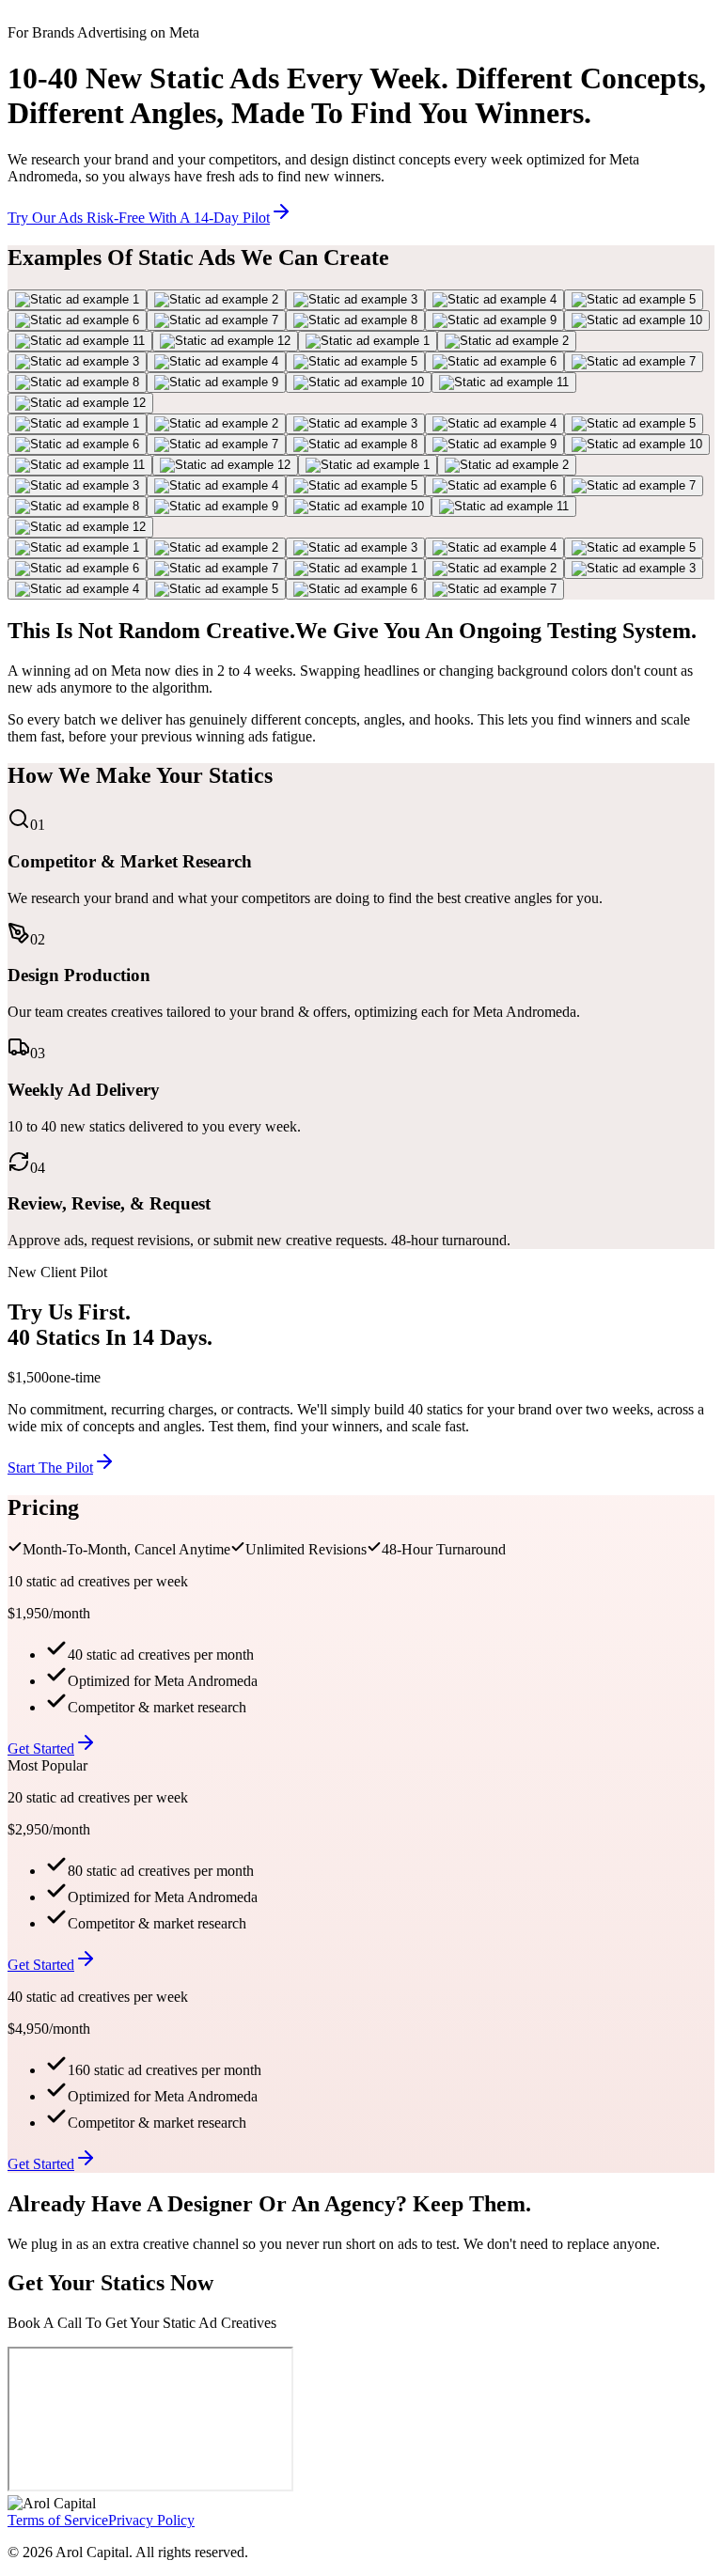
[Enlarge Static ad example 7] (216, 320)
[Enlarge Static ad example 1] (77, 300)
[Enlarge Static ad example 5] (634, 300)
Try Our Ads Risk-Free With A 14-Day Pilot (139, 218)
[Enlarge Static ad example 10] (637, 320)
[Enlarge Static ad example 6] (77, 320)
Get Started (41, 1749)
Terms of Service (58, 2520)
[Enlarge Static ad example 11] (80, 341)
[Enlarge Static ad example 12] (225, 341)
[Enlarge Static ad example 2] (216, 300)
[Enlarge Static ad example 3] (355, 300)
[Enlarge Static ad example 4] (494, 300)
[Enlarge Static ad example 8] (355, 320)
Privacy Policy (151, 2520)
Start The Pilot (50, 1468)
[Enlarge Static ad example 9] (494, 320)
